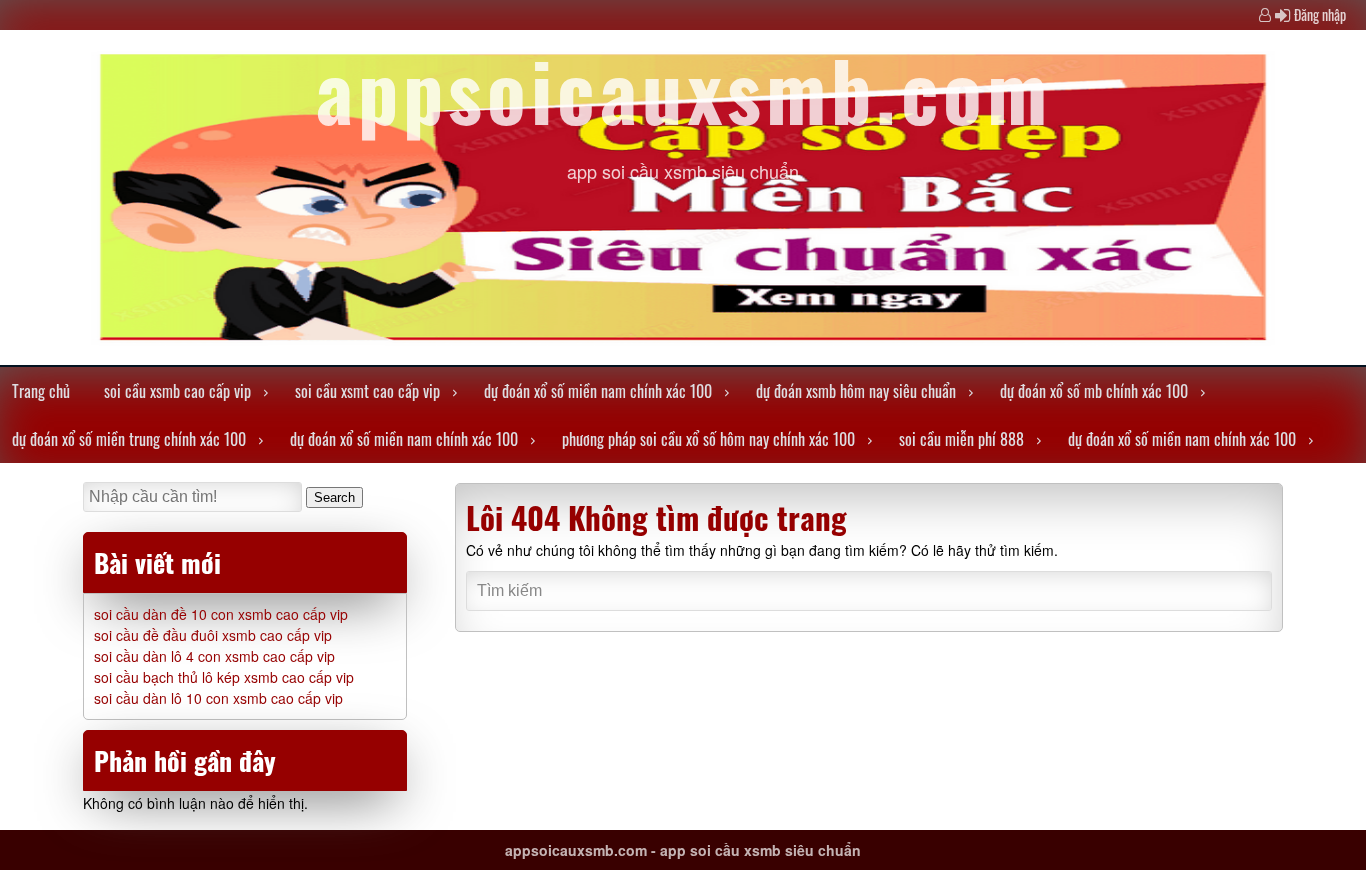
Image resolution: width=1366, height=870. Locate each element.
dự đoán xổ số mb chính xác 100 (1094, 391)
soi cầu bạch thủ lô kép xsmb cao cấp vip (224, 677)
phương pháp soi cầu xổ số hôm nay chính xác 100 (708, 439)
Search (334, 497)
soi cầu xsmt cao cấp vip (367, 391)
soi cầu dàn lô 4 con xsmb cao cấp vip (214, 656)
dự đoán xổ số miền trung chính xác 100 (129, 439)
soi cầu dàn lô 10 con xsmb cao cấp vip (218, 698)
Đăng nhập (1320, 14)
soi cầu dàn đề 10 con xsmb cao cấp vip (221, 614)
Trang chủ (41, 391)
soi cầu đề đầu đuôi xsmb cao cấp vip (213, 635)
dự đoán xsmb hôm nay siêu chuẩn (856, 391)
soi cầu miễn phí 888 (961, 439)
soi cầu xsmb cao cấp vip (177, 391)
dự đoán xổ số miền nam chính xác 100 (598, 391)
